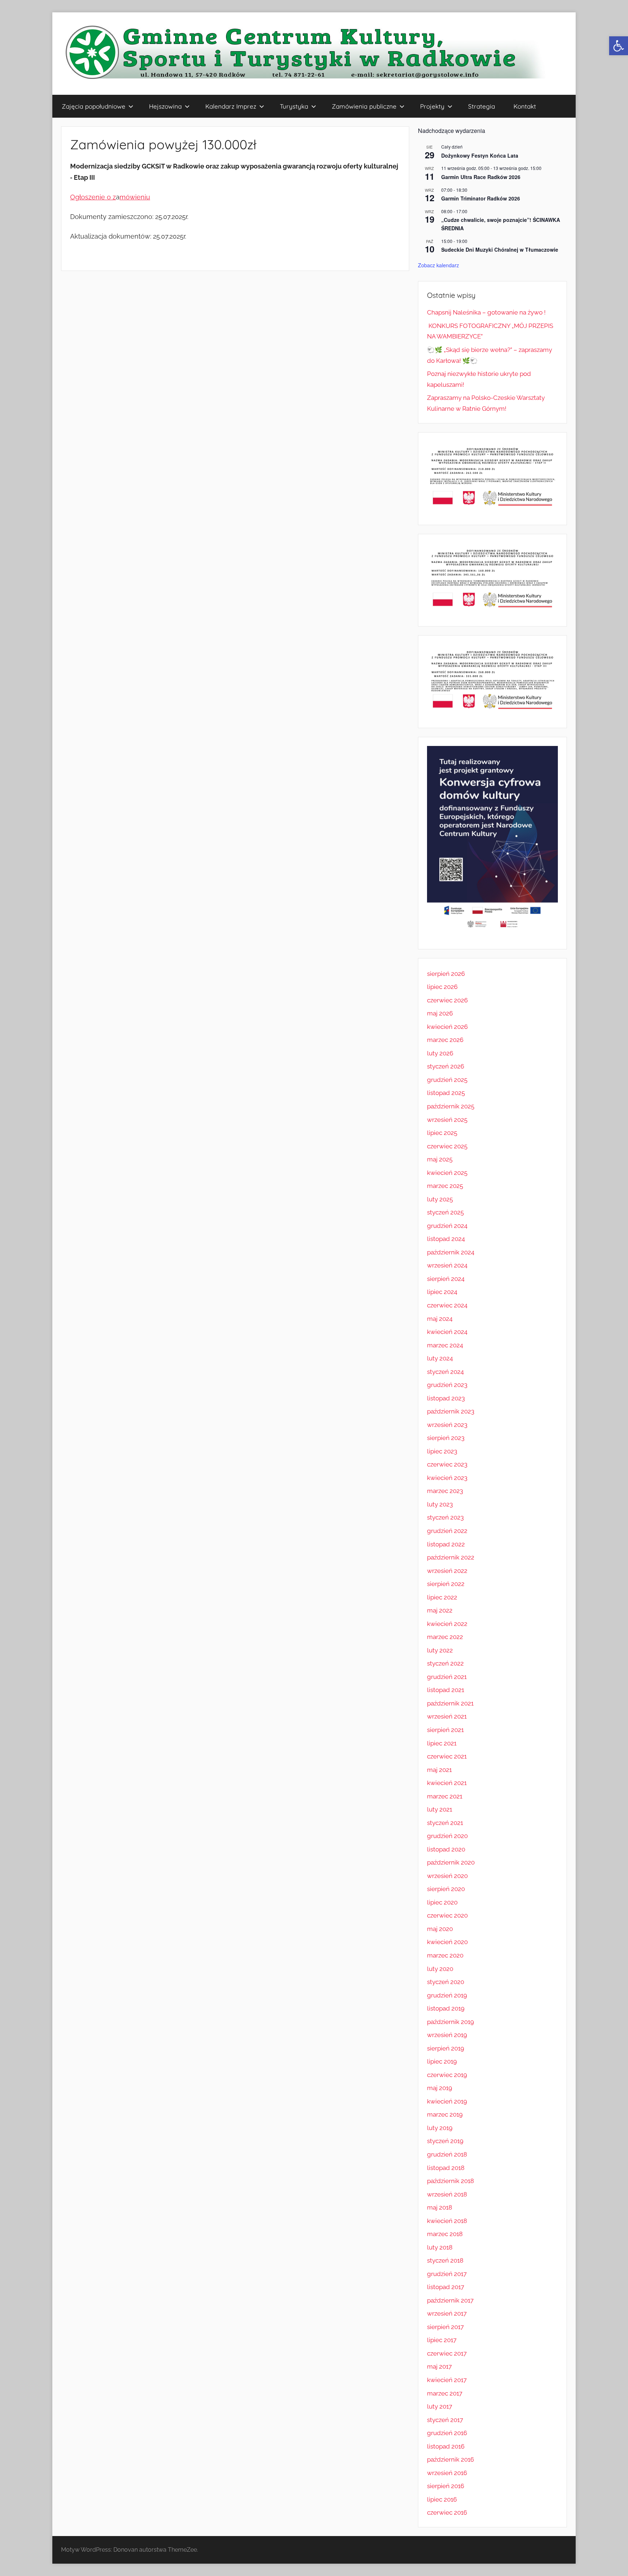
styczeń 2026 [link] (446, 1066)
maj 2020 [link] (440, 1929)
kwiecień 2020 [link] (447, 1942)
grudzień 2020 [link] (447, 1836)
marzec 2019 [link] (445, 2114)
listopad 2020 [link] (446, 1849)
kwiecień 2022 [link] (447, 1624)
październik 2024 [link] (451, 1252)
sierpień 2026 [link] (446, 974)
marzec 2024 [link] (445, 1345)
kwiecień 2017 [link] (447, 2380)
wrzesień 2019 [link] (447, 2035)
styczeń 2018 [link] (445, 2260)
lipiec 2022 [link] (442, 1597)
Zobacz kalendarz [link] (438, 265)
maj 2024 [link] (440, 1319)
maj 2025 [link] (440, 1159)
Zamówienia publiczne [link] (364, 106)
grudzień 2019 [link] (447, 1995)
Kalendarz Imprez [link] (231, 106)
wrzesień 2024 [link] (447, 1265)
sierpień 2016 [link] (446, 2486)
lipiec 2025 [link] (442, 1133)
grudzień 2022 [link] (447, 1531)
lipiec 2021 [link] (442, 1743)
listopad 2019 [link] (446, 2008)
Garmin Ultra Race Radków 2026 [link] (481, 177)
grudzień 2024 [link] (447, 1226)
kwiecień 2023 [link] (447, 1478)
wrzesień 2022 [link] (447, 1571)
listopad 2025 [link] (446, 1093)
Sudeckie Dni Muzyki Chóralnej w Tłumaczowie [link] (500, 250)
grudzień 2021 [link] (447, 1677)
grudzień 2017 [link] (447, 2274)
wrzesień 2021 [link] (447, 1716)
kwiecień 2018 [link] (447, 2221)
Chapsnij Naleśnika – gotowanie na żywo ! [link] (486, 312)
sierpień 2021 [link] (445, 1730)
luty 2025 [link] (440, 1199)
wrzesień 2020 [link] (447, 1876)
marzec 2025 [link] (445, 1186)
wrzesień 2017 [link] (447, 2313)
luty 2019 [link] (440, 2128)
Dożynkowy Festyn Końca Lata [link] (480, 155)
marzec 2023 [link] (445, 1491)
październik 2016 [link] (450, 2459)
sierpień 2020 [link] (446, 1889)
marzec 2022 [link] (445, 1637)
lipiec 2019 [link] (442, 2061)
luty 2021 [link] (440, 1809)
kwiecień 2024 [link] (447, 1332)
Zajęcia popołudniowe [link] (94, 106)
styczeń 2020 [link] (446, 1982)
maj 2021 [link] (439, 1770)
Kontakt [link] (525, 106)
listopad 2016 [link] (446, 2446)
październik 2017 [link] (450, 2300)
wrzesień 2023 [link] (447, 1425)
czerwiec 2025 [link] (447, 1146)
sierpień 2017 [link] (445, 2327)
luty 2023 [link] (440, 1504)
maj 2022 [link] (440, 1610)
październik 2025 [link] (451, 1106)
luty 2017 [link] (440, 2406)
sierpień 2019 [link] (446, 2048)
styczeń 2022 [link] (445, 1663)
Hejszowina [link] (165, 106)
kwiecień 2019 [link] (447, 2101)
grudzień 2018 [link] (447, 2154)
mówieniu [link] (135, 197)
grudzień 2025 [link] (447, 1080)
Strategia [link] (482, 106)
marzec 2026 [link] (445, 1040)
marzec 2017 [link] (445, 2393)
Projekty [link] (432, 106)
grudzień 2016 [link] (447, 2433)
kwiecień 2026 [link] (447, 1027)
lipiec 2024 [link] (442, 1292)
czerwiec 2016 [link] (447, 2512)
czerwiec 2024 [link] (447, 1305)
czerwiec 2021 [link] (447, 1756)
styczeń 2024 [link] (445, 1372)
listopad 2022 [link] (446, 1544)
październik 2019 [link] (450, 2022)
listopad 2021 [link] (446, 1690)
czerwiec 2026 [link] (447, 1000)
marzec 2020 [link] (445, 1955)
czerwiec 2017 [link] (447, 2353)
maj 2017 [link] (439, 2366)
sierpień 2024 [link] (446, 1279)
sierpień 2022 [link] (446, 1584)
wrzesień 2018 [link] (447, 2194)
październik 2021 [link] (450, 1703)
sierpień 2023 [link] (446, 1438)
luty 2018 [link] (440, 2247)
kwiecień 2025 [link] (447, 1173)
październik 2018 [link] (450, 2181)
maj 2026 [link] (440, 1013)
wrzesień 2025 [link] (447, 1120)
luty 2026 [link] (440, 1053)
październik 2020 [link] (451, 1862)
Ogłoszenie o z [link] (93, 197)
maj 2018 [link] (440, 2207)
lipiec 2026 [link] (442, 987)
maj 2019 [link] (440, 2088)
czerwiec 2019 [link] (447, 2075)
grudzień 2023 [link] (447, 1385)
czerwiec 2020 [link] (447, 1915)
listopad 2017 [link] (446, 2287)
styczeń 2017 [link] (445, 2420)
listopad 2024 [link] (446, 1239)
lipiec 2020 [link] (442, 1902)
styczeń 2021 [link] (445, 1823)
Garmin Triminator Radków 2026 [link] (481, 198)
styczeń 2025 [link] (445, 1212)
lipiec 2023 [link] (442, 1451)
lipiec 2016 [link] (442, 2499)
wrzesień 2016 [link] (447, 2473)
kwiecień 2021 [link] (447, 1783)
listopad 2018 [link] (446, 2168)
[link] (619, 46)
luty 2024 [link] (440, 1358)
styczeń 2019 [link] (445, 2141)
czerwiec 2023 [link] (447, 1464)
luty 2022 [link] (440, 1650)
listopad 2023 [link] (446, 1398)
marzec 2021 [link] (445, 1796)
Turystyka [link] (294, 106)
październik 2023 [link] (451, 1411)
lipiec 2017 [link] (442, 2340)
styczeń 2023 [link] (445, 1517)
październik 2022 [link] (451, 1557)
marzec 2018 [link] (445, 2234)
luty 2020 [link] (440, 1969)
